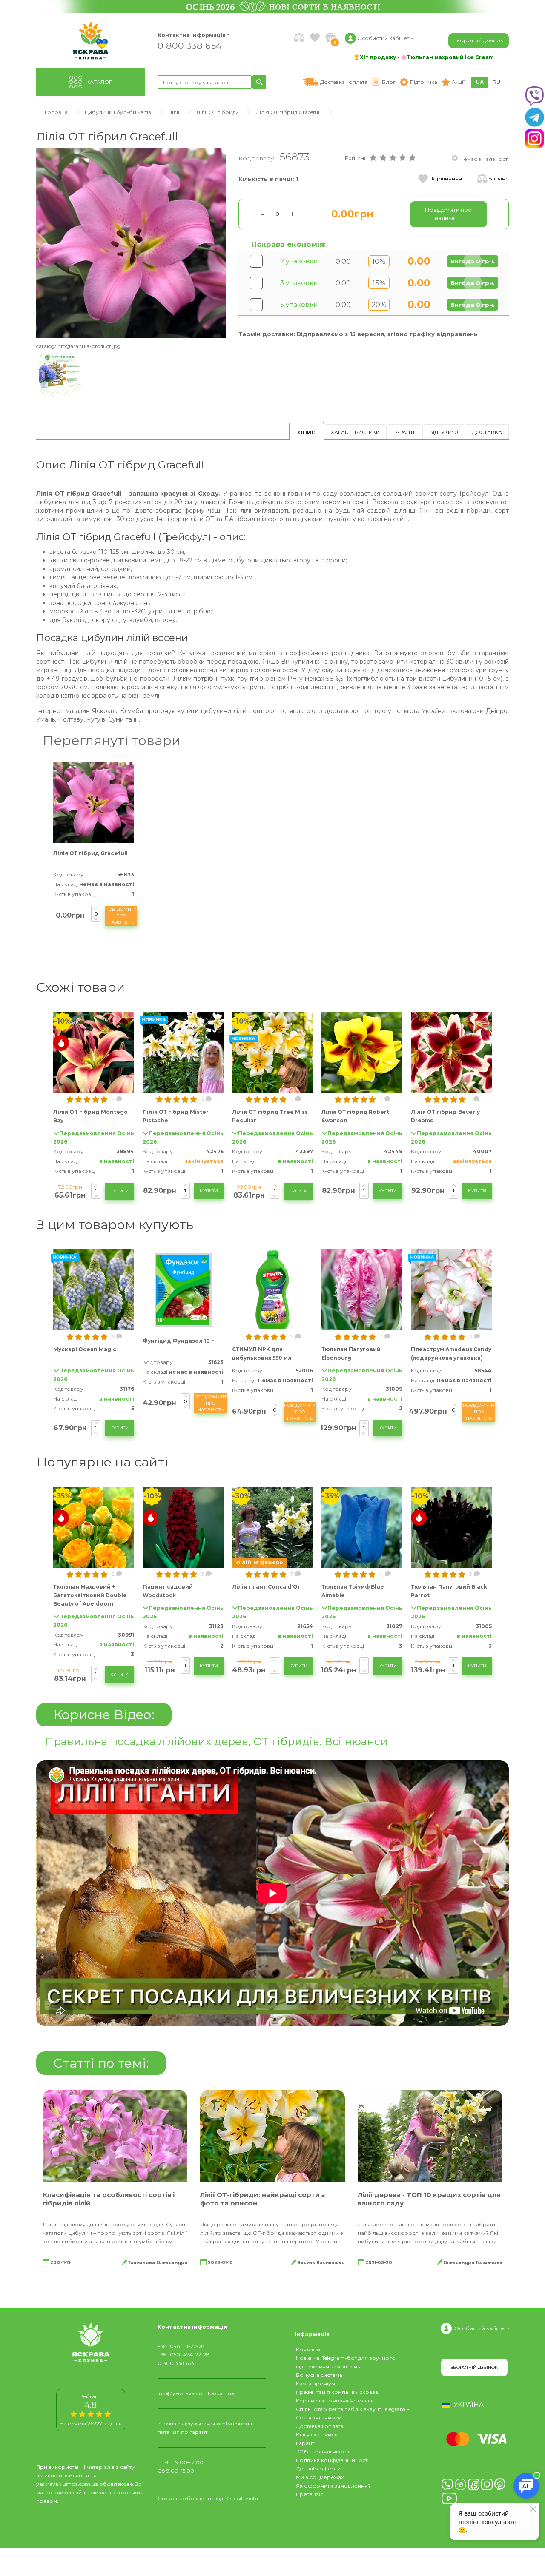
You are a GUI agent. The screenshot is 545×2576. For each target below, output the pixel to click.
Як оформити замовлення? (333, 2486)
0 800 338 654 (190, 45)
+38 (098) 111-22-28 (181, 2346)
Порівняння (446, 178)
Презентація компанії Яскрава (337, 2392)
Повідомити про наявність (121, 916)
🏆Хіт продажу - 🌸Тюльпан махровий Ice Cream (424, 57)
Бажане (499, 178)
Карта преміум (316, 2383)
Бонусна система (319, 2375)
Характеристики (355, 432)
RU (496, 82)
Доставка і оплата (320, 2426)
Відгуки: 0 (444, 432)
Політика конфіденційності (332, 2460)
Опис (307, 432)
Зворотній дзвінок (479, 40)
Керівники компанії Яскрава (334, 2401)
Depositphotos (242, 2498)
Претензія (310, 2494)
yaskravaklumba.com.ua (67, 2484)
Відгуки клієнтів (317, 2435)
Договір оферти (318, 2469)
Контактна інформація (192, 35)
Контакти (308, 2349)
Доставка (487, 432)
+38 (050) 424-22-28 (184, 2355)
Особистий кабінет (480, 2328)
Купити (119, 1191)
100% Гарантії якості (323, 2452)
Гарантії (404, 432)
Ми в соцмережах (320, 2477)
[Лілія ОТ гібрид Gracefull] (131, 243)
